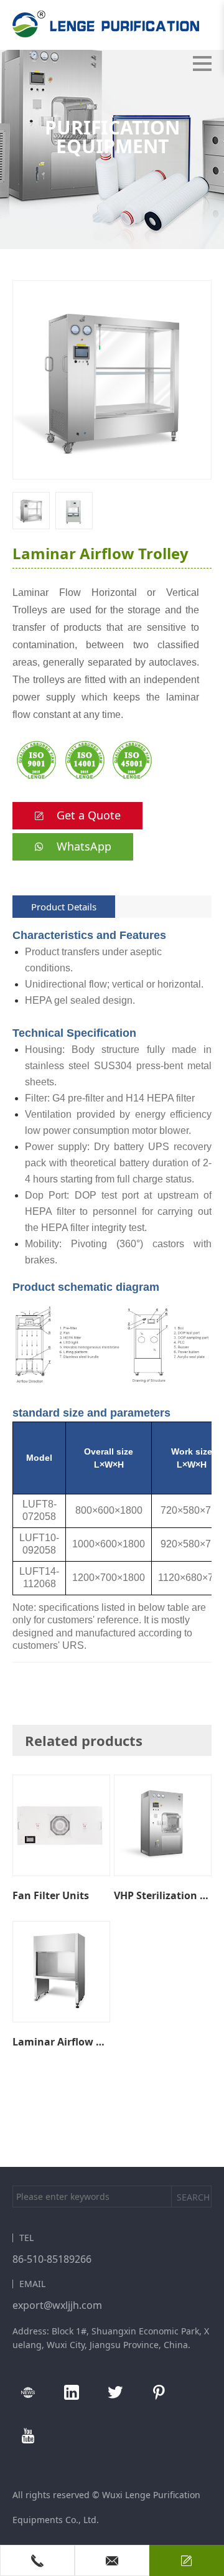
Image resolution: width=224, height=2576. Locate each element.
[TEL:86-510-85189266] (37, 2560)
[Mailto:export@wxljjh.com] (112, 2560)
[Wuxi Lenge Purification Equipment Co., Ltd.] (106, 25)
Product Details (64, 907)
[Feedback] (187, 2560)
